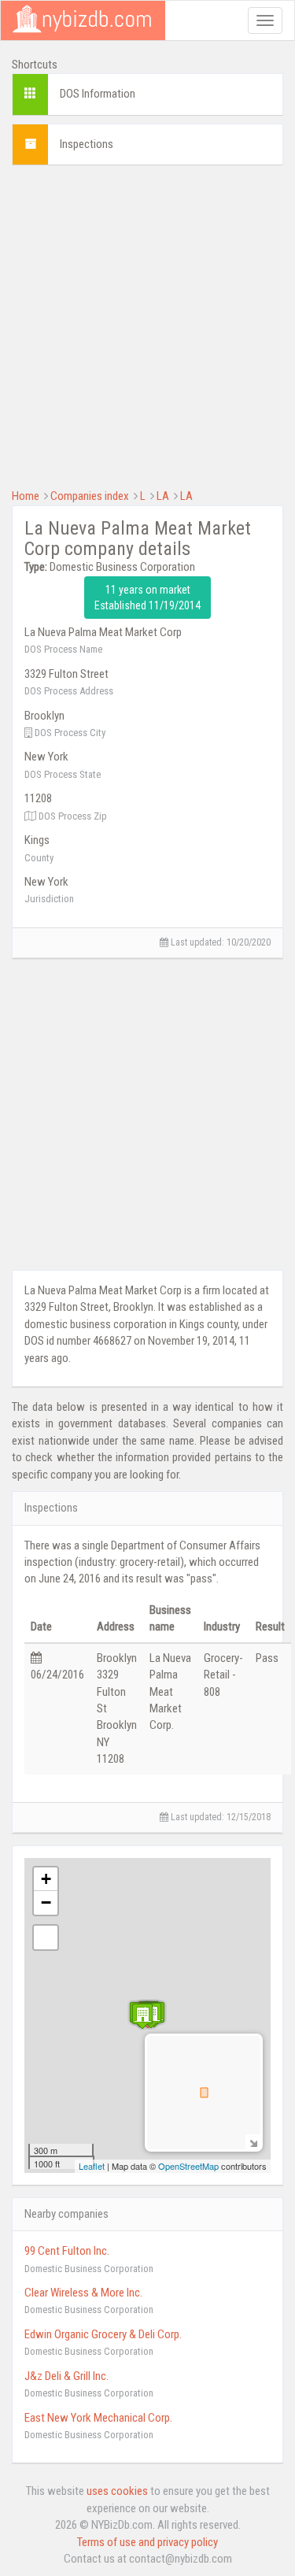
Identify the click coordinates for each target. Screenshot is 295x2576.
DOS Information (98, 94)
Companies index (90, 496)
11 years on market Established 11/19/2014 (147, 598)
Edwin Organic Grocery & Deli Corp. (103, 2334)
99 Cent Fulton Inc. (67, 2251)
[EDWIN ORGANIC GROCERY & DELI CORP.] (142, 2016)
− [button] (46, 1902)
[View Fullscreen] (46, 1938)
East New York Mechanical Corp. (98, 2418)
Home (26, 496)
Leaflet (92, 2166)
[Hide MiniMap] (253, 2142)
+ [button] (46, 1879)
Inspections (87, 144)
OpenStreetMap (188, 2166)
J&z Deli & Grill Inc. (66, 2376)
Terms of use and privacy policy (147, 2542)
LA (163, 496)
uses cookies (117, 2491)
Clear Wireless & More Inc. (83, 2293)
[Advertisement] (147, 325)
